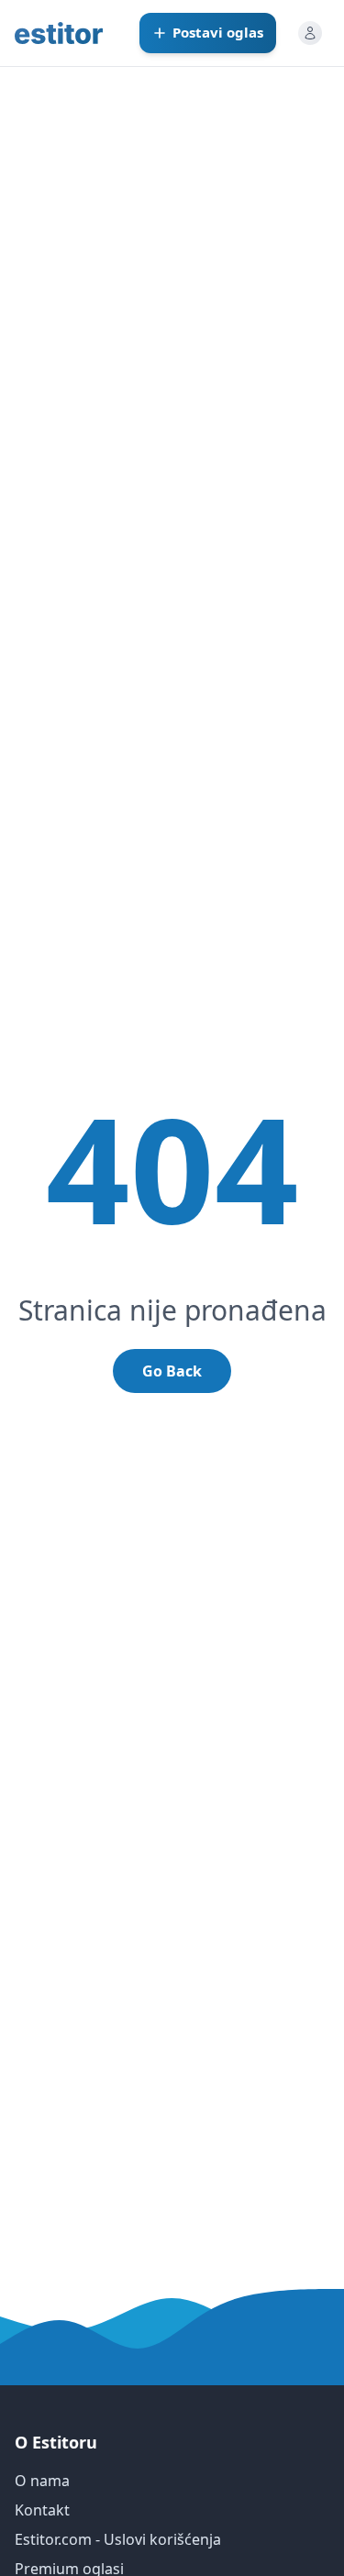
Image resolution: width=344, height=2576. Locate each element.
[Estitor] (59, 33)
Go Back (172, 1371)
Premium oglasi (69, 2569)
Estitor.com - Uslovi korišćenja (118, 2539)
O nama (42, 2481)
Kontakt (42, 2510)
